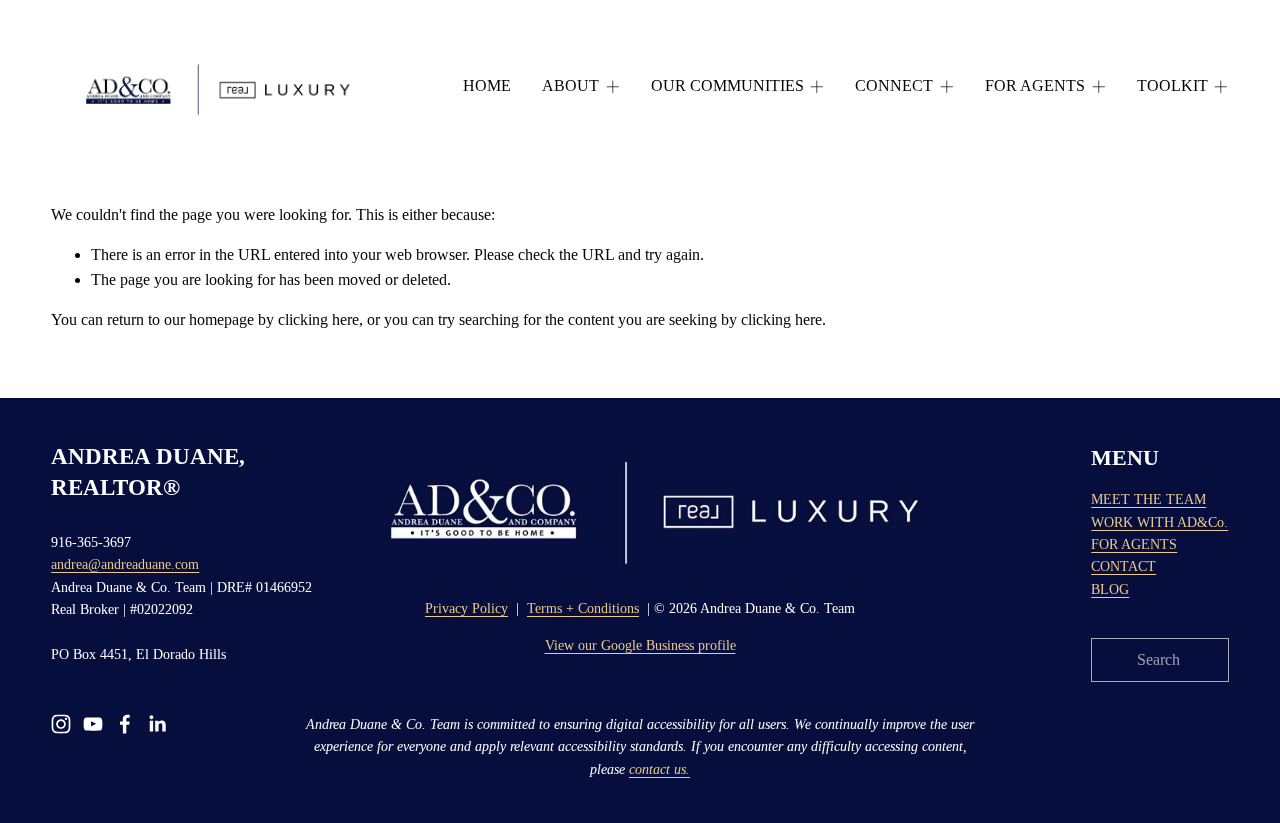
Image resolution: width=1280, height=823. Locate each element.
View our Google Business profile (640, 645)
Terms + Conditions (583, 608)
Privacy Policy (466, 608)
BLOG (1110, 589)
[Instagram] (61, 724)
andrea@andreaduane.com (125, 564)
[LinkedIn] (157, 724)
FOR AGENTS (1134, 544)
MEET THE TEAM (1148, 499)
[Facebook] (125, 724)
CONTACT (1123, 566)
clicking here (318, 319)
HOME (487, 85)
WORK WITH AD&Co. (1159, 522)
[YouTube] (93, 724)
